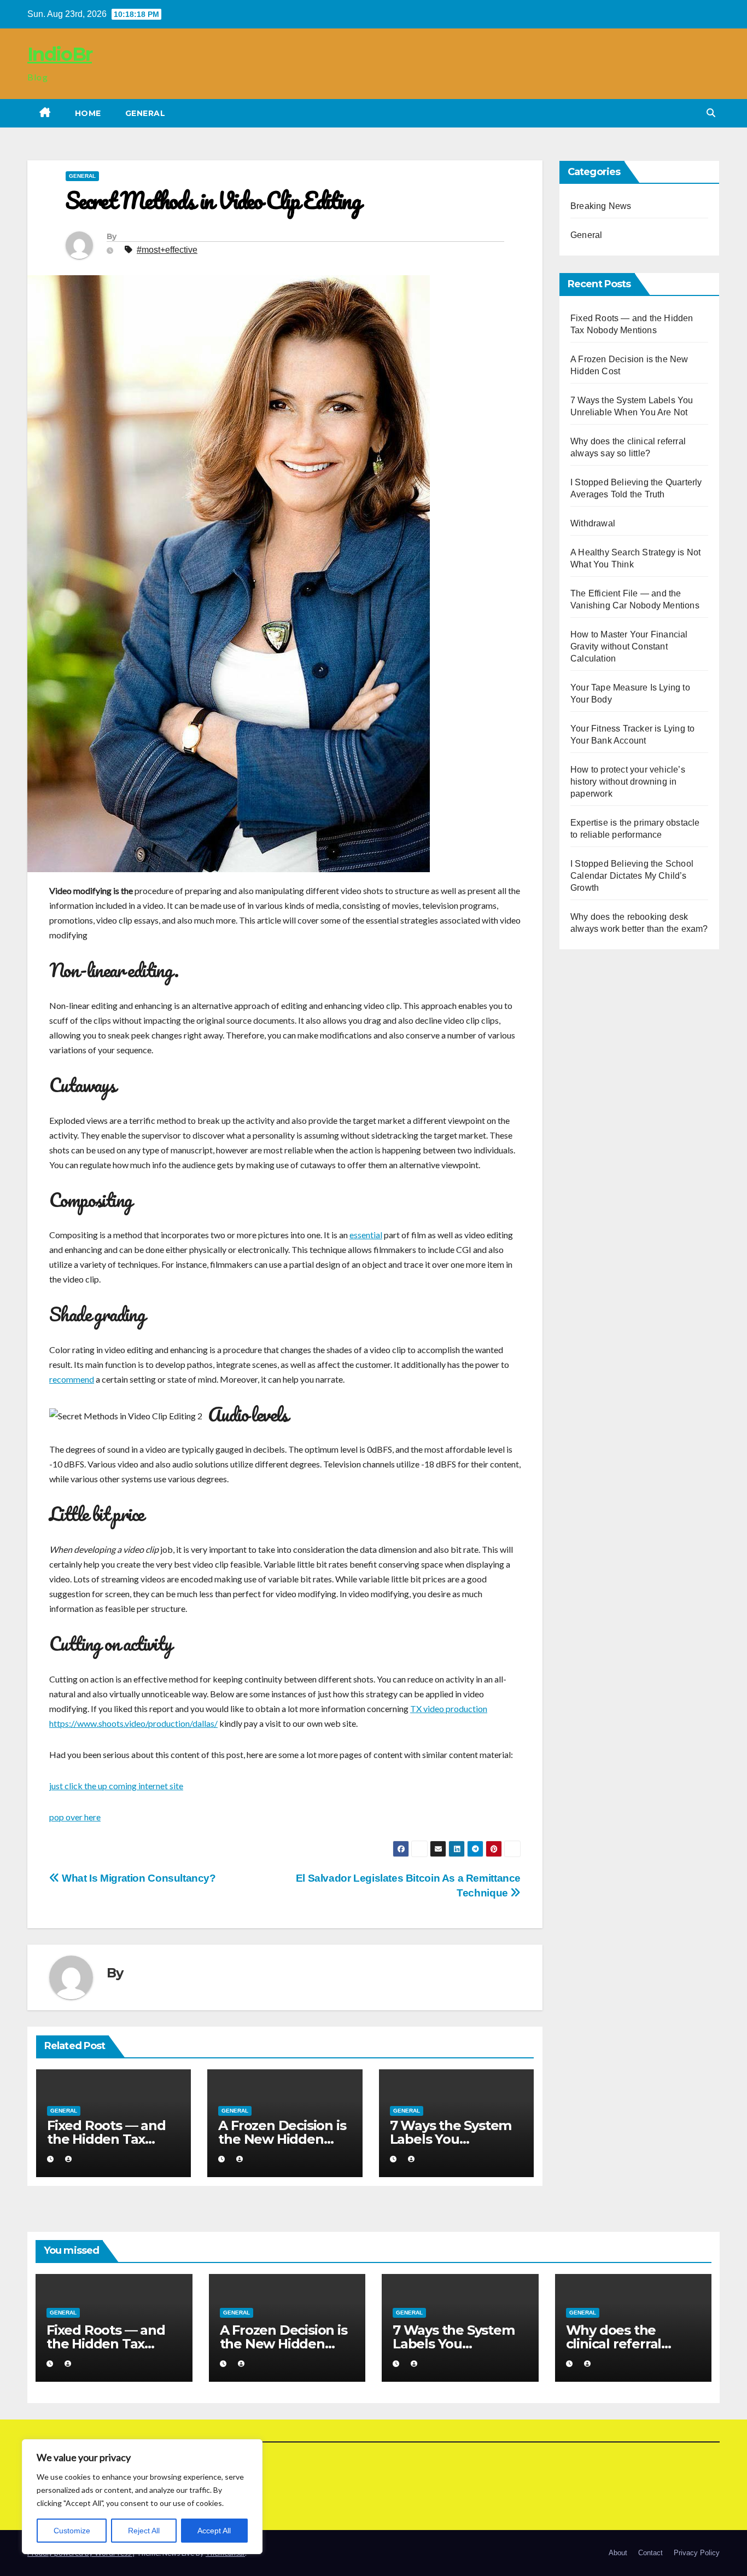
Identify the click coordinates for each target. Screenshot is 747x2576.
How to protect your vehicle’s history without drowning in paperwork (628, 782)
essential (366, 1235)
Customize (72, 2531)
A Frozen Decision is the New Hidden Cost (282, 2139)
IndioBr (60, 54)
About (618, 2553)
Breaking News (601, 206)
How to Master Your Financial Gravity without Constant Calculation (629, 646)
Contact (650, 2553)
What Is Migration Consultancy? (138, 1878)
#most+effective (167, 250)
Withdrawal (593, 523)
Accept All (214, 2531)
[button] (711, 113)
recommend (72, 1379)
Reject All (144, 2531)
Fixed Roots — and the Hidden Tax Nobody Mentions (106, 2139)
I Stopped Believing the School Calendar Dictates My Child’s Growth (632, 876)
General (145, 113)
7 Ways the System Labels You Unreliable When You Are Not (454, 2351)
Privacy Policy (697, 2553)
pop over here (75, 1817)
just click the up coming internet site (116, 1786)
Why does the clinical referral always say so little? (628, 2344)
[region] (142, 2497)
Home (88, 113)
